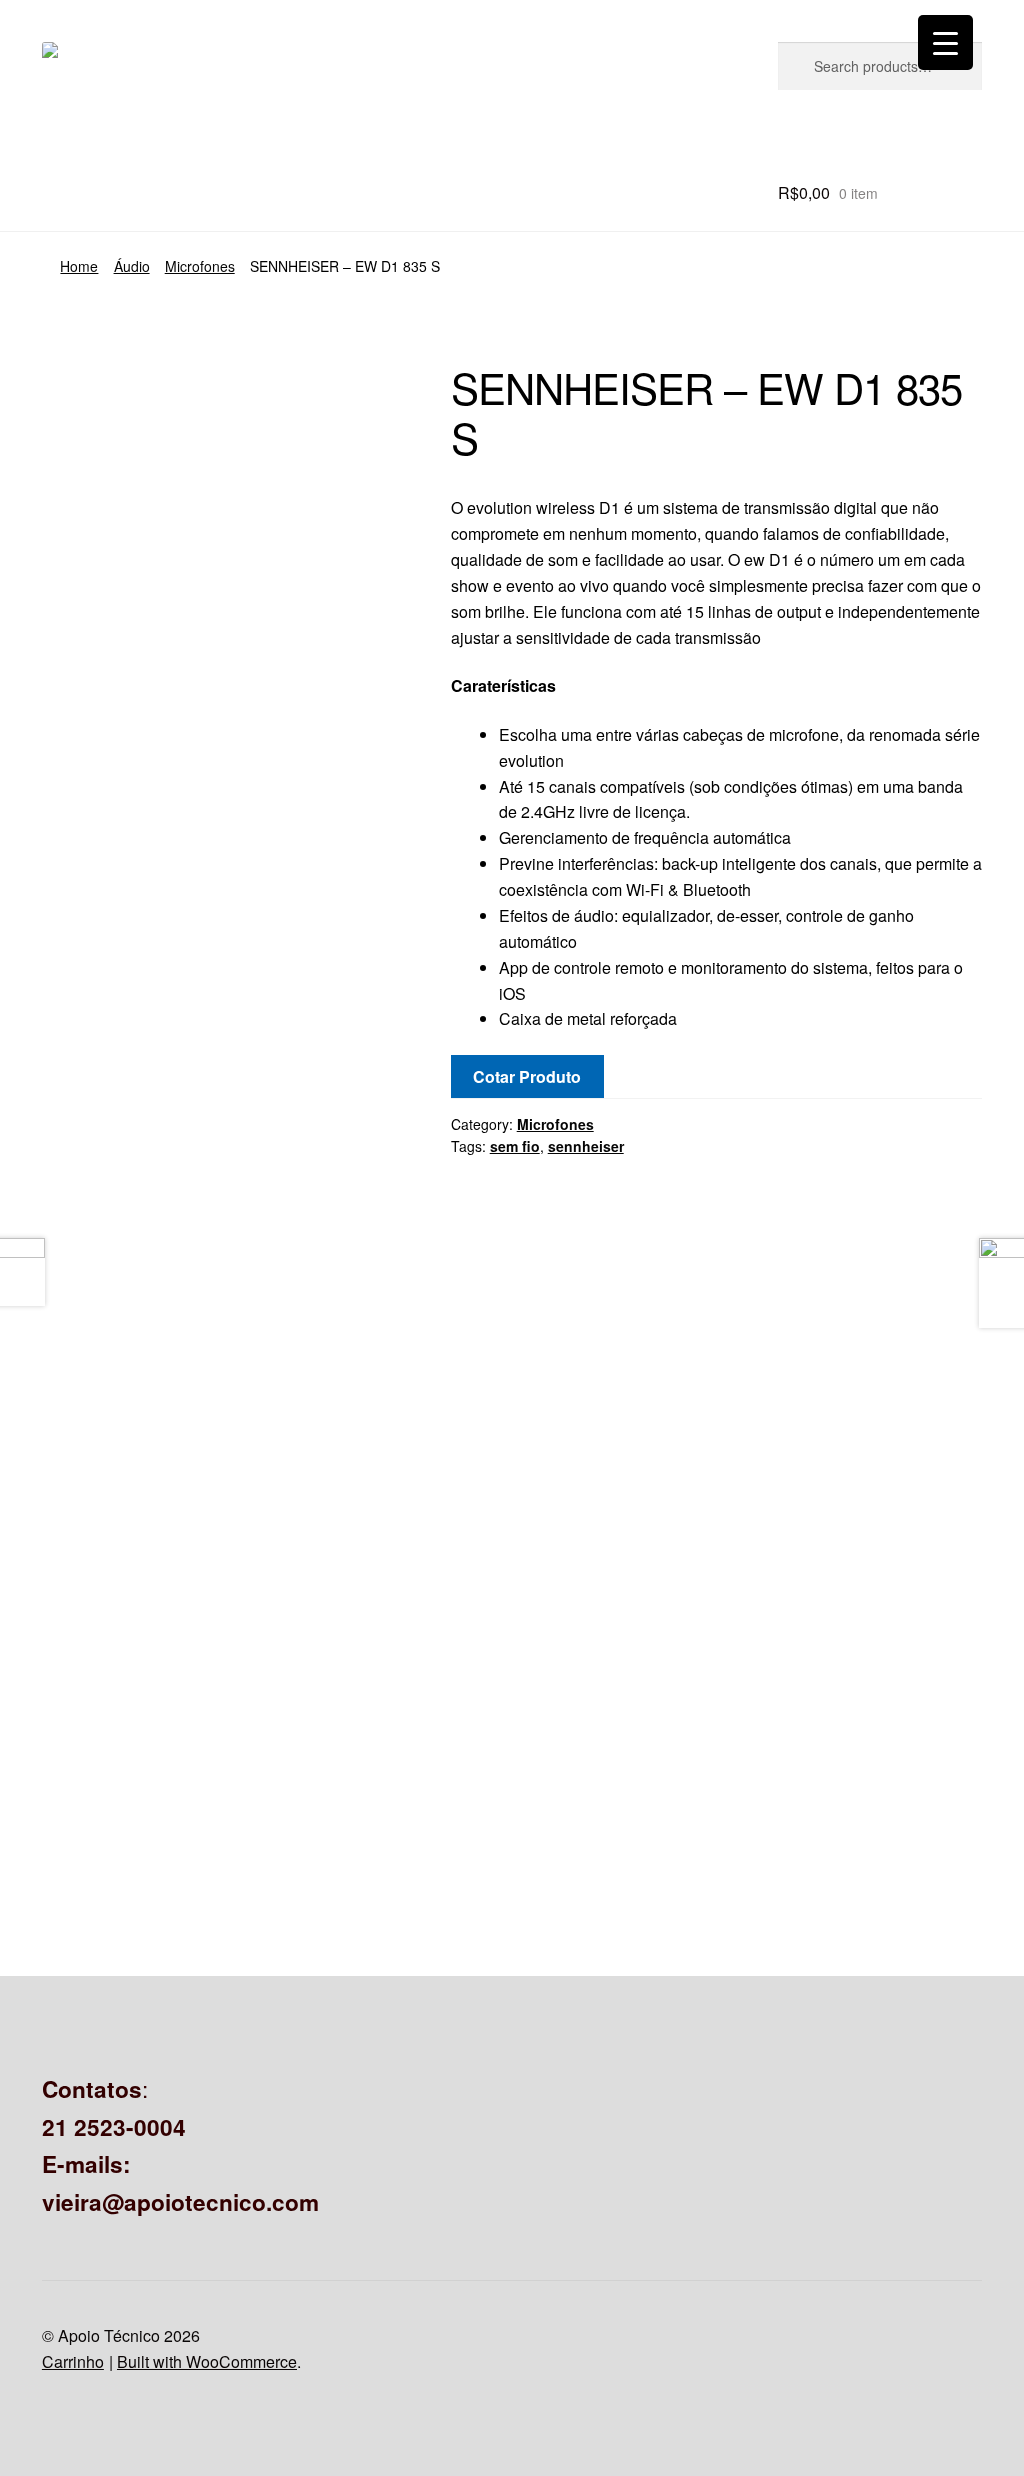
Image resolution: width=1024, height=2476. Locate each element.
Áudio (132, 266)
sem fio (515, 1146)
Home (79, 266)
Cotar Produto (527, 1076)
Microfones (200, 266)
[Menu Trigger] (945, 42)
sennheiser (586, 1146)
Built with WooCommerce (207, 2361)
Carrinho (73, 2361)
